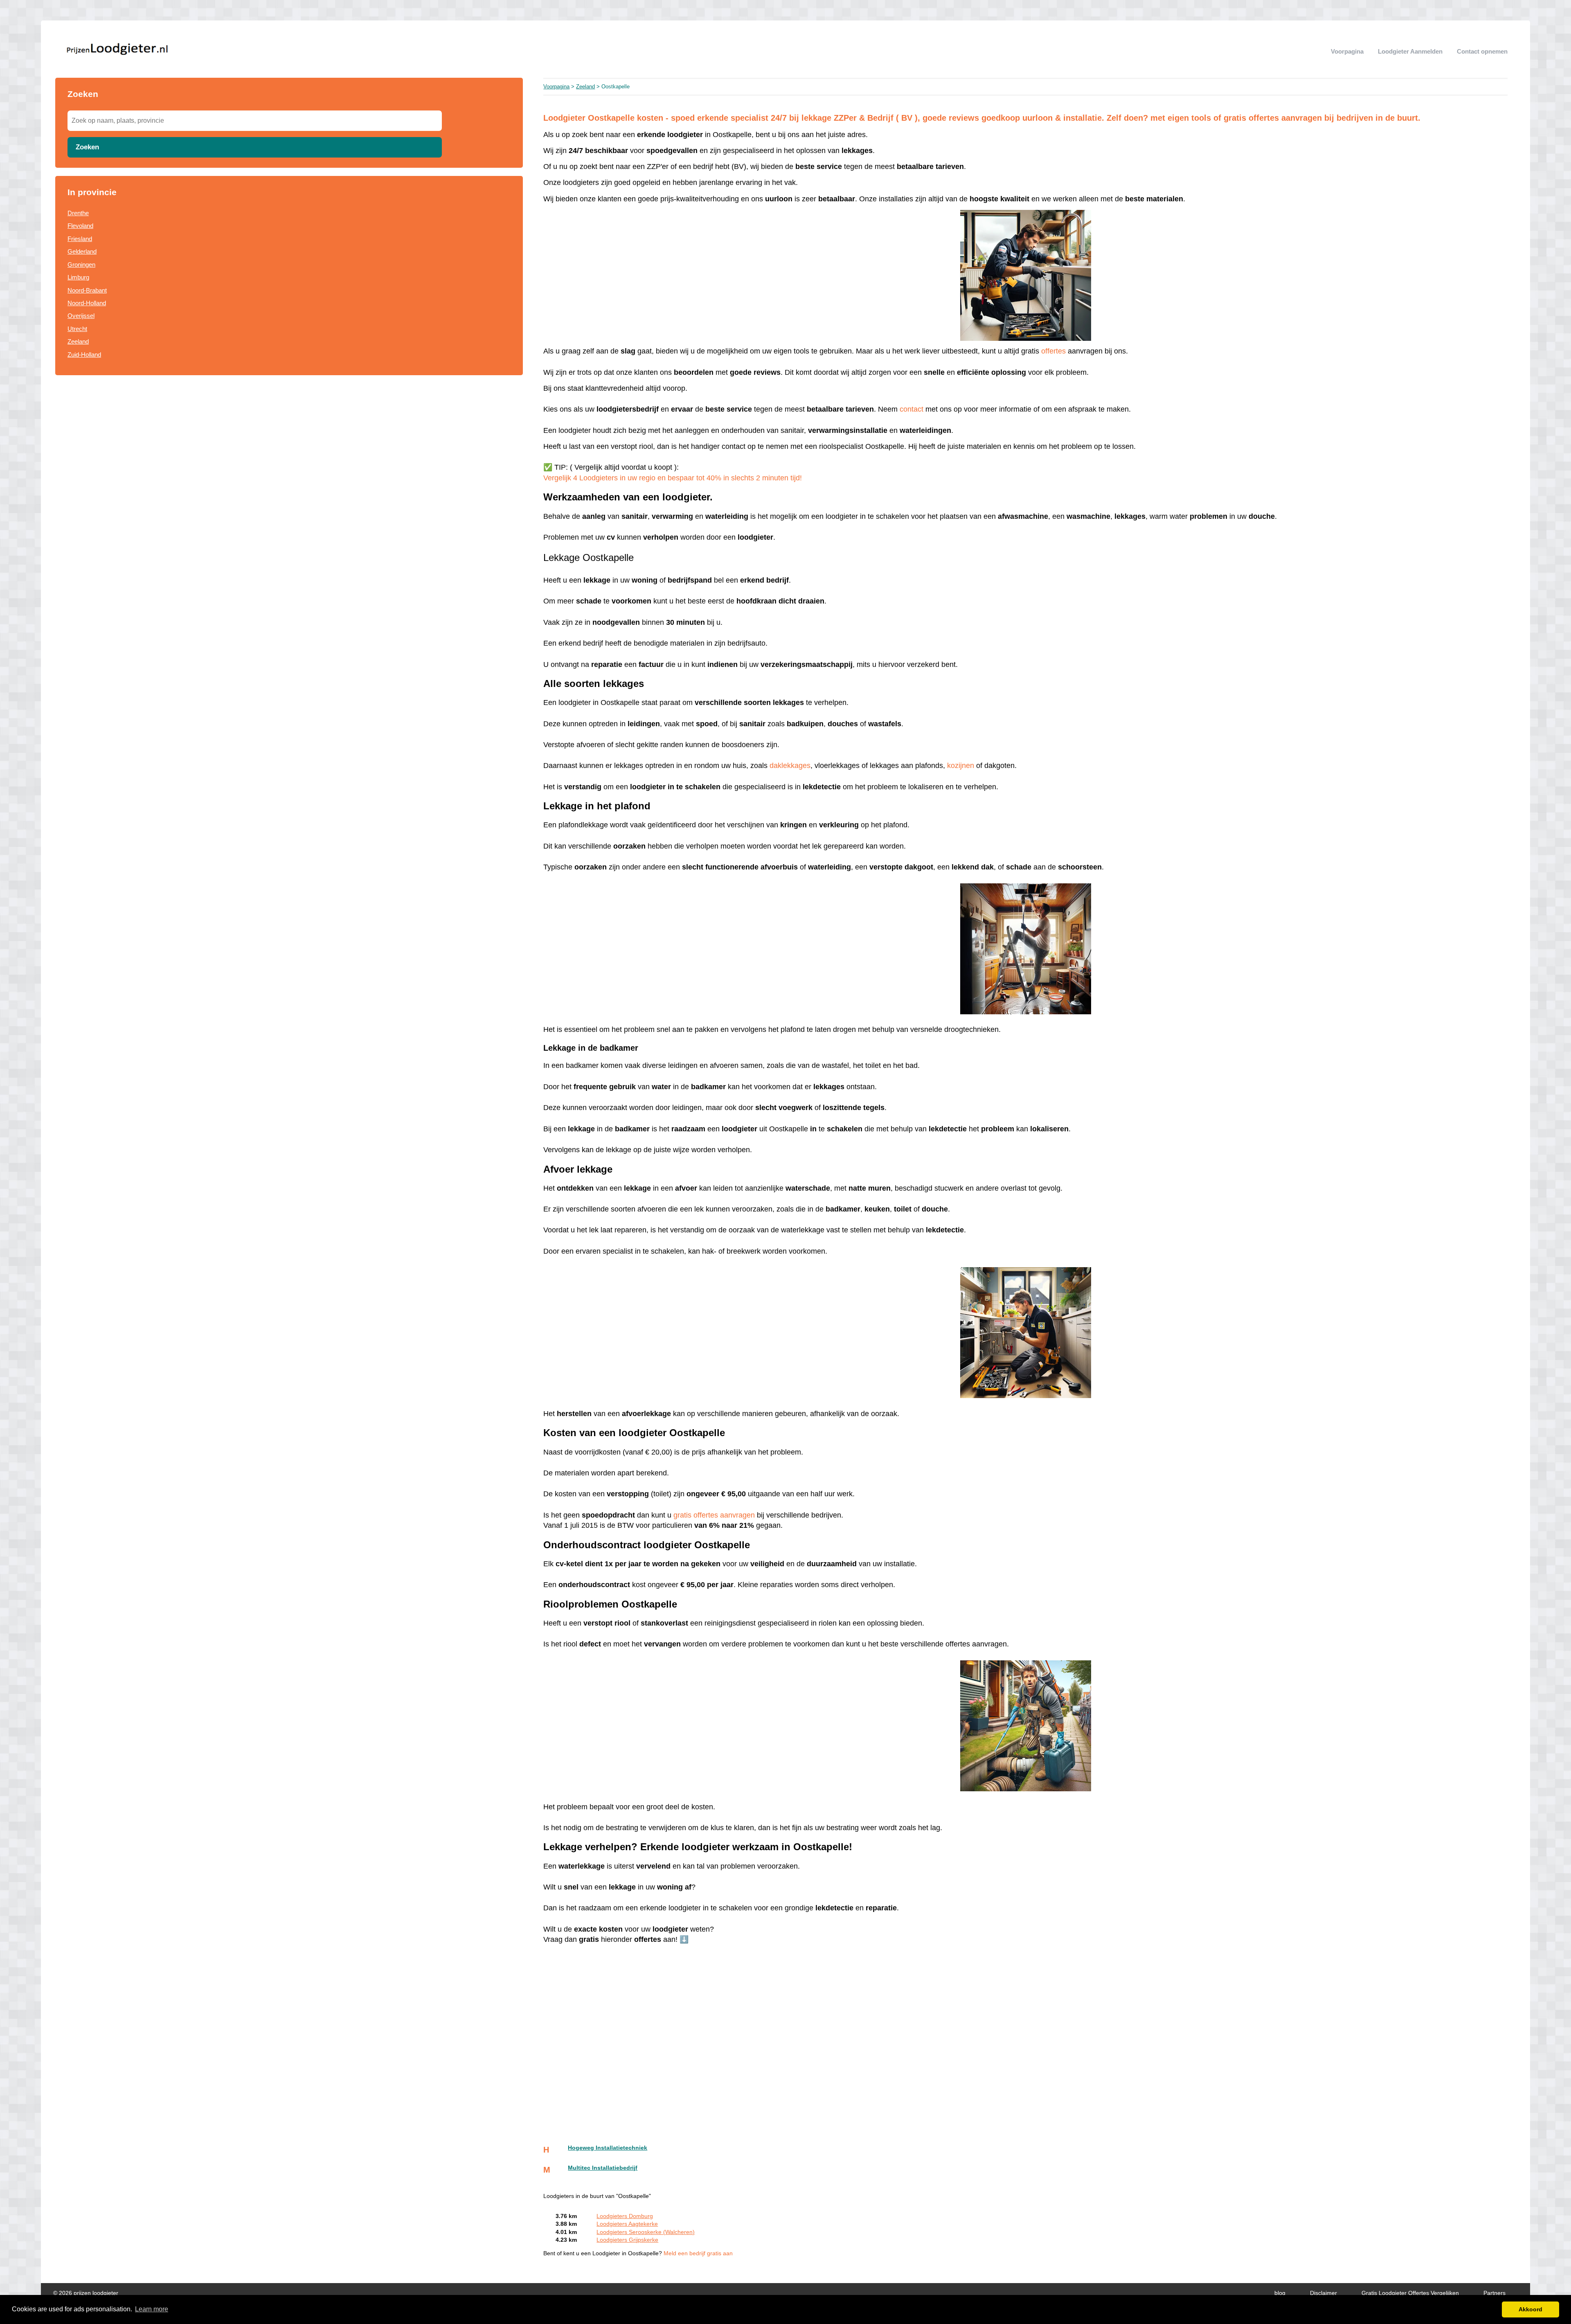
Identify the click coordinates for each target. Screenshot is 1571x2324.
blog (1280, 2293)
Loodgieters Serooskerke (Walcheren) (646, 2232)
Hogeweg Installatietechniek (608, 2148)
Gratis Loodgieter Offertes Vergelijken (1410, 2293)
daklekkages (790, 766)
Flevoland (80, 226)
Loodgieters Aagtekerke (627, 2224)
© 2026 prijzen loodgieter (86, 2293)
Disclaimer (1323, 2293)
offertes (1053, 351)
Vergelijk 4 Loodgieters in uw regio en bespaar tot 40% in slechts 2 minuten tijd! (673, 478)
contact (913, 409)
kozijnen (961, 766)
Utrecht (77, 329)
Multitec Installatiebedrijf (603, 2168)
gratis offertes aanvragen (714, 1515)
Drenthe (78, 213)
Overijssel (81, 316)
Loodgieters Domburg (625, 2216)
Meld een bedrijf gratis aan (698, 2253)
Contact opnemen (1482, 51)
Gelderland (82, 251)
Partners (1494, 2293)
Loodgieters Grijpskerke (627, 2240)
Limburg (78, 277)
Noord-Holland (87, 303)
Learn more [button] (152, 2309)
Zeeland (78, 341)
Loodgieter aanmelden (1410, 51)
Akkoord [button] (1530, 2309)
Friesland (80, 239)
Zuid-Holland (84, 355)
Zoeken (87, 147)
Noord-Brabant (87, 290)
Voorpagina (1347, 51)
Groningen (81, 265)
